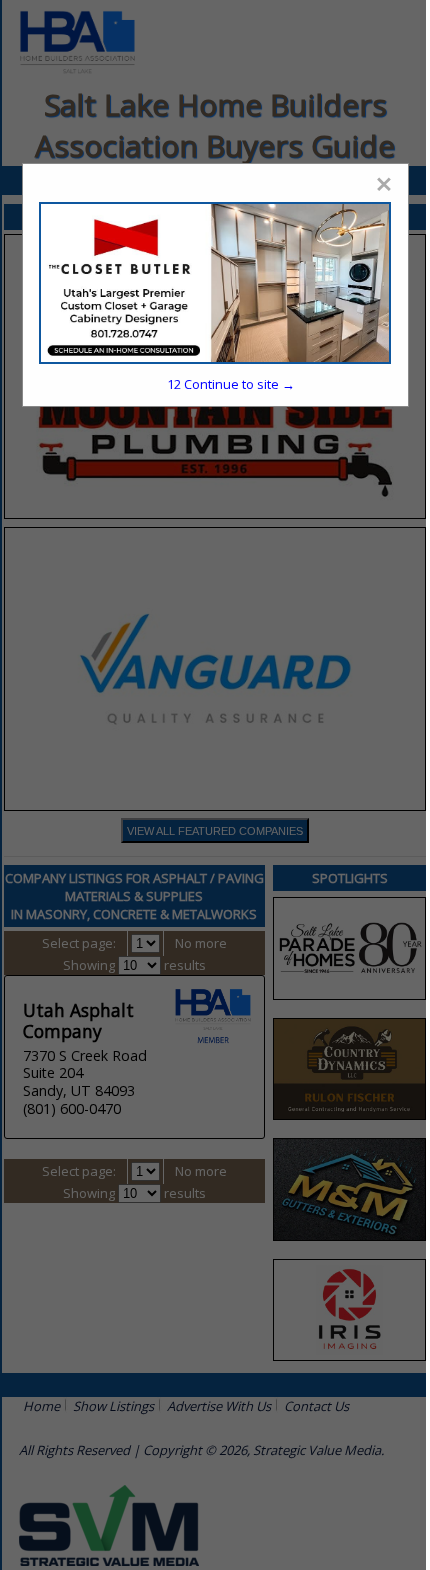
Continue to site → (231, 384)
